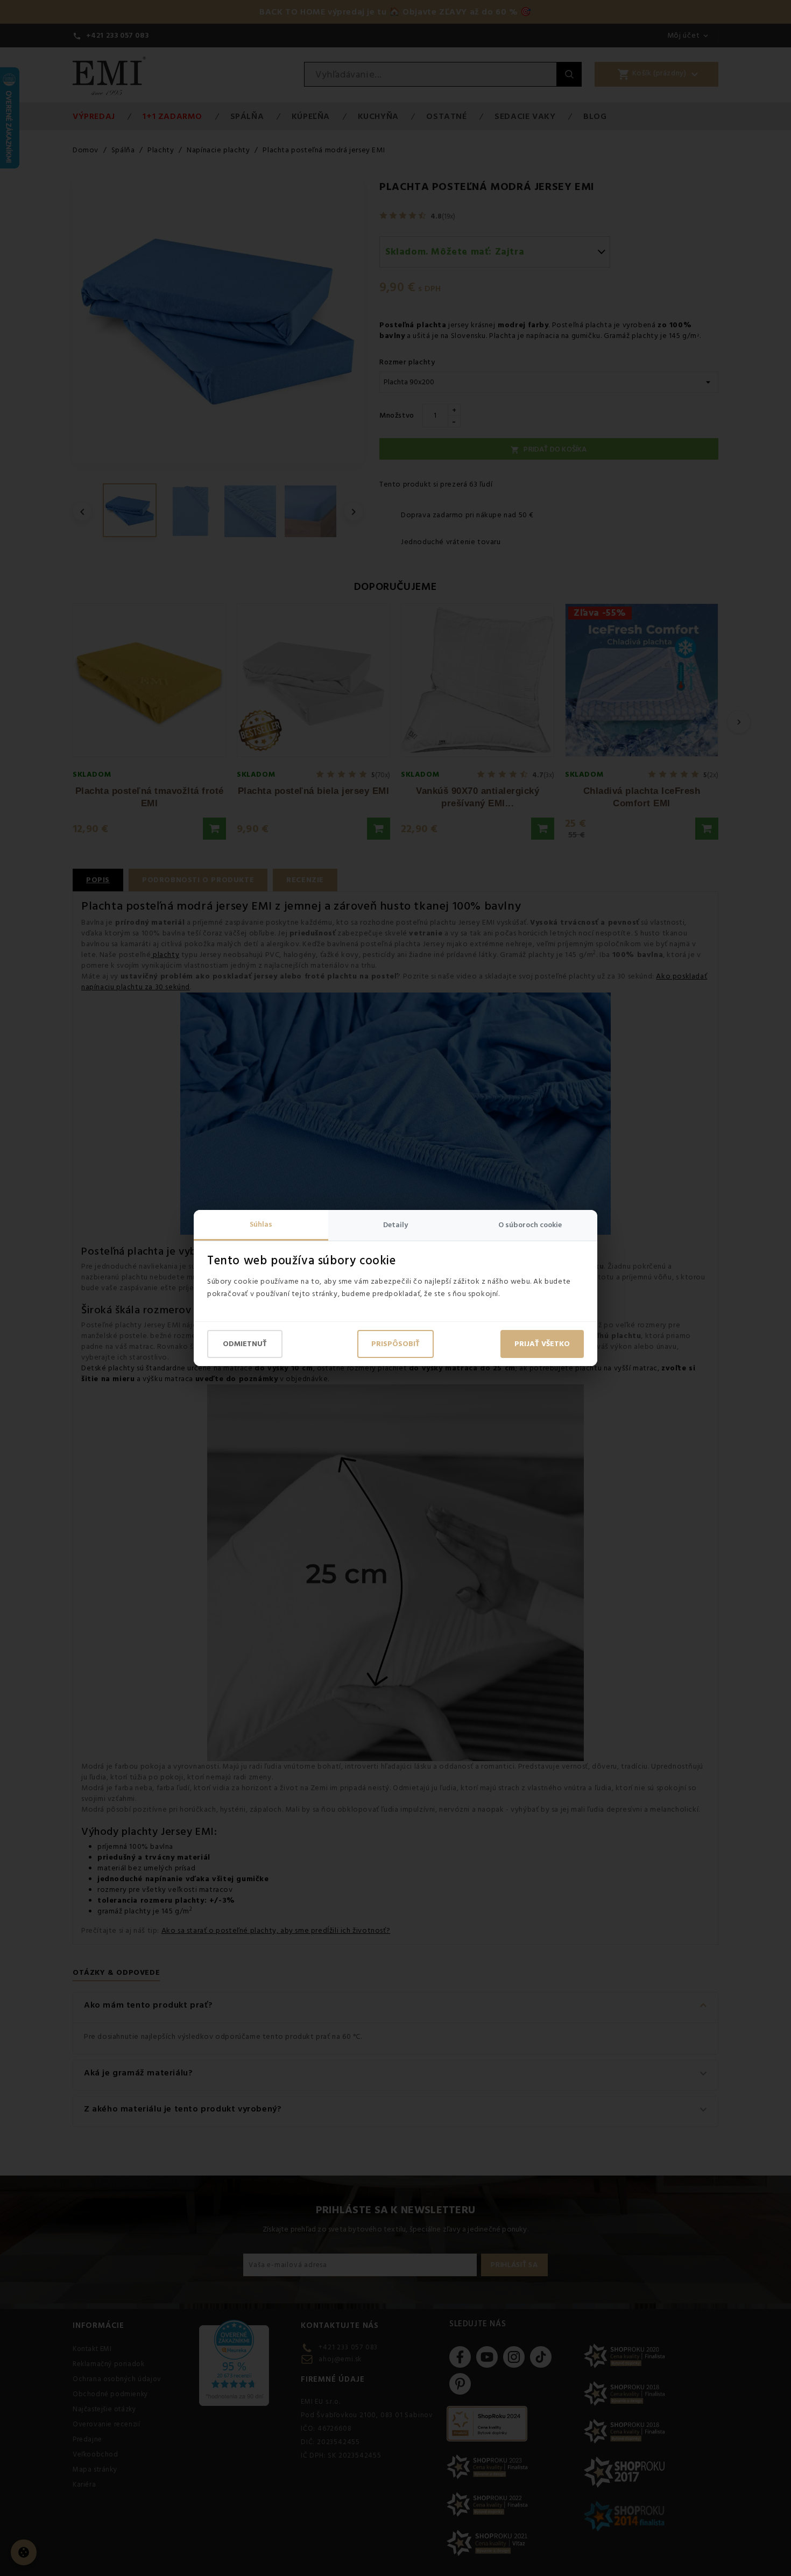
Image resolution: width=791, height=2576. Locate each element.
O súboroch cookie (530, 1225)
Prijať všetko (542, 1344)
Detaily (395, 1225)
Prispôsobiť (395, 1344)
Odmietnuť (245, 1344)
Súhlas (261, 1224)
